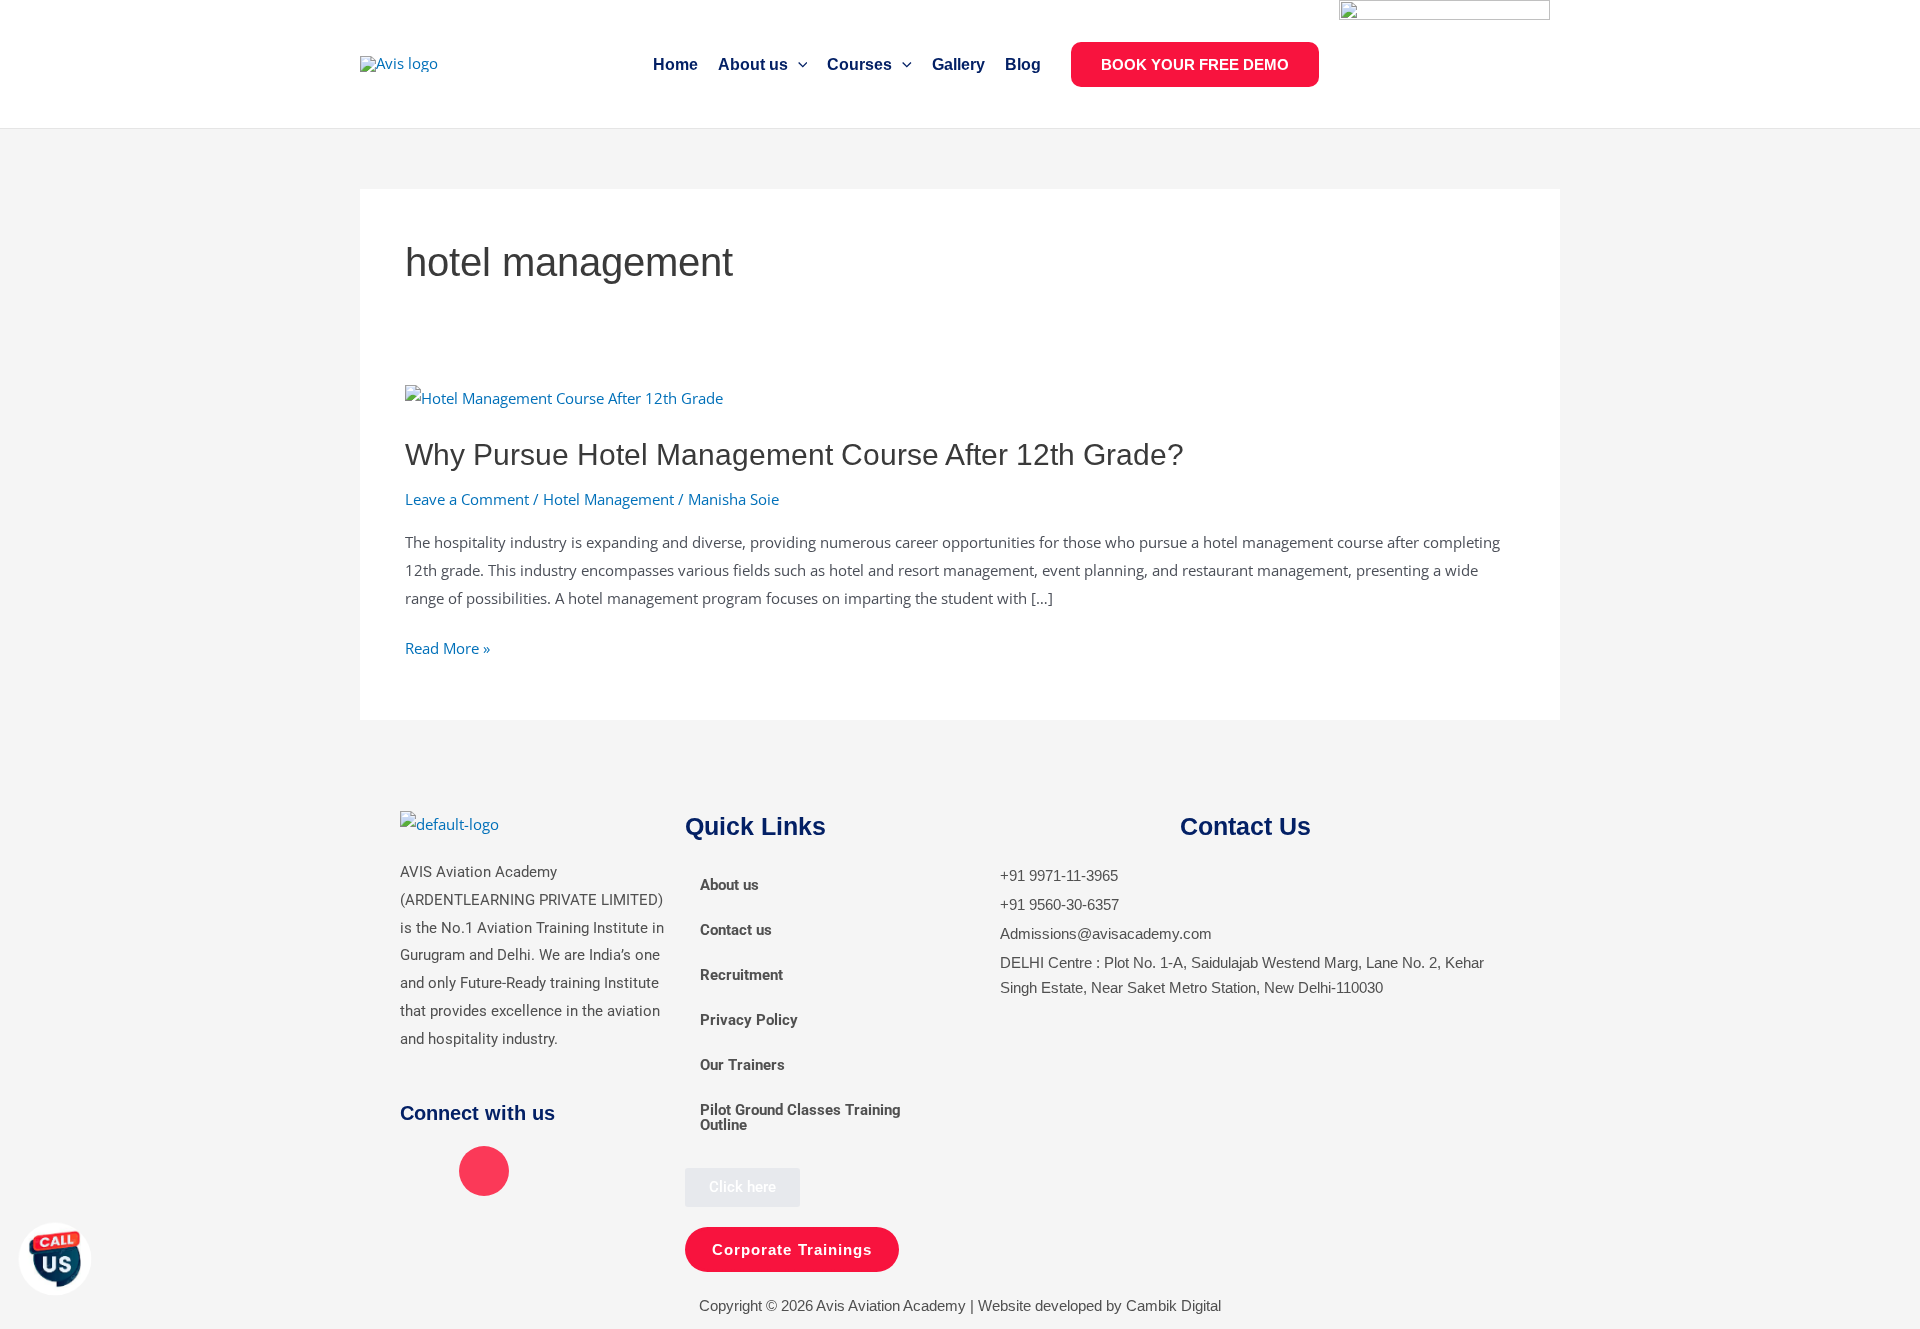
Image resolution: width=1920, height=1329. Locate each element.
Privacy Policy (749, 1020)
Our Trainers (742, 1065)
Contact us (736, 930)
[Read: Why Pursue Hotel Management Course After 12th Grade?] (564, 397)
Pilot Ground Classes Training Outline (800, 1117)
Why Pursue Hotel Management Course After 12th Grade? (794, 454)
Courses (859, 64)
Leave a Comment (467, 499)
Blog (1023, 64)
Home (675, 64)
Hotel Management (608, 499)
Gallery (958, 64)
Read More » (447, 646)
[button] (798, 64)
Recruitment (741, 975)
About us (753, 64)
